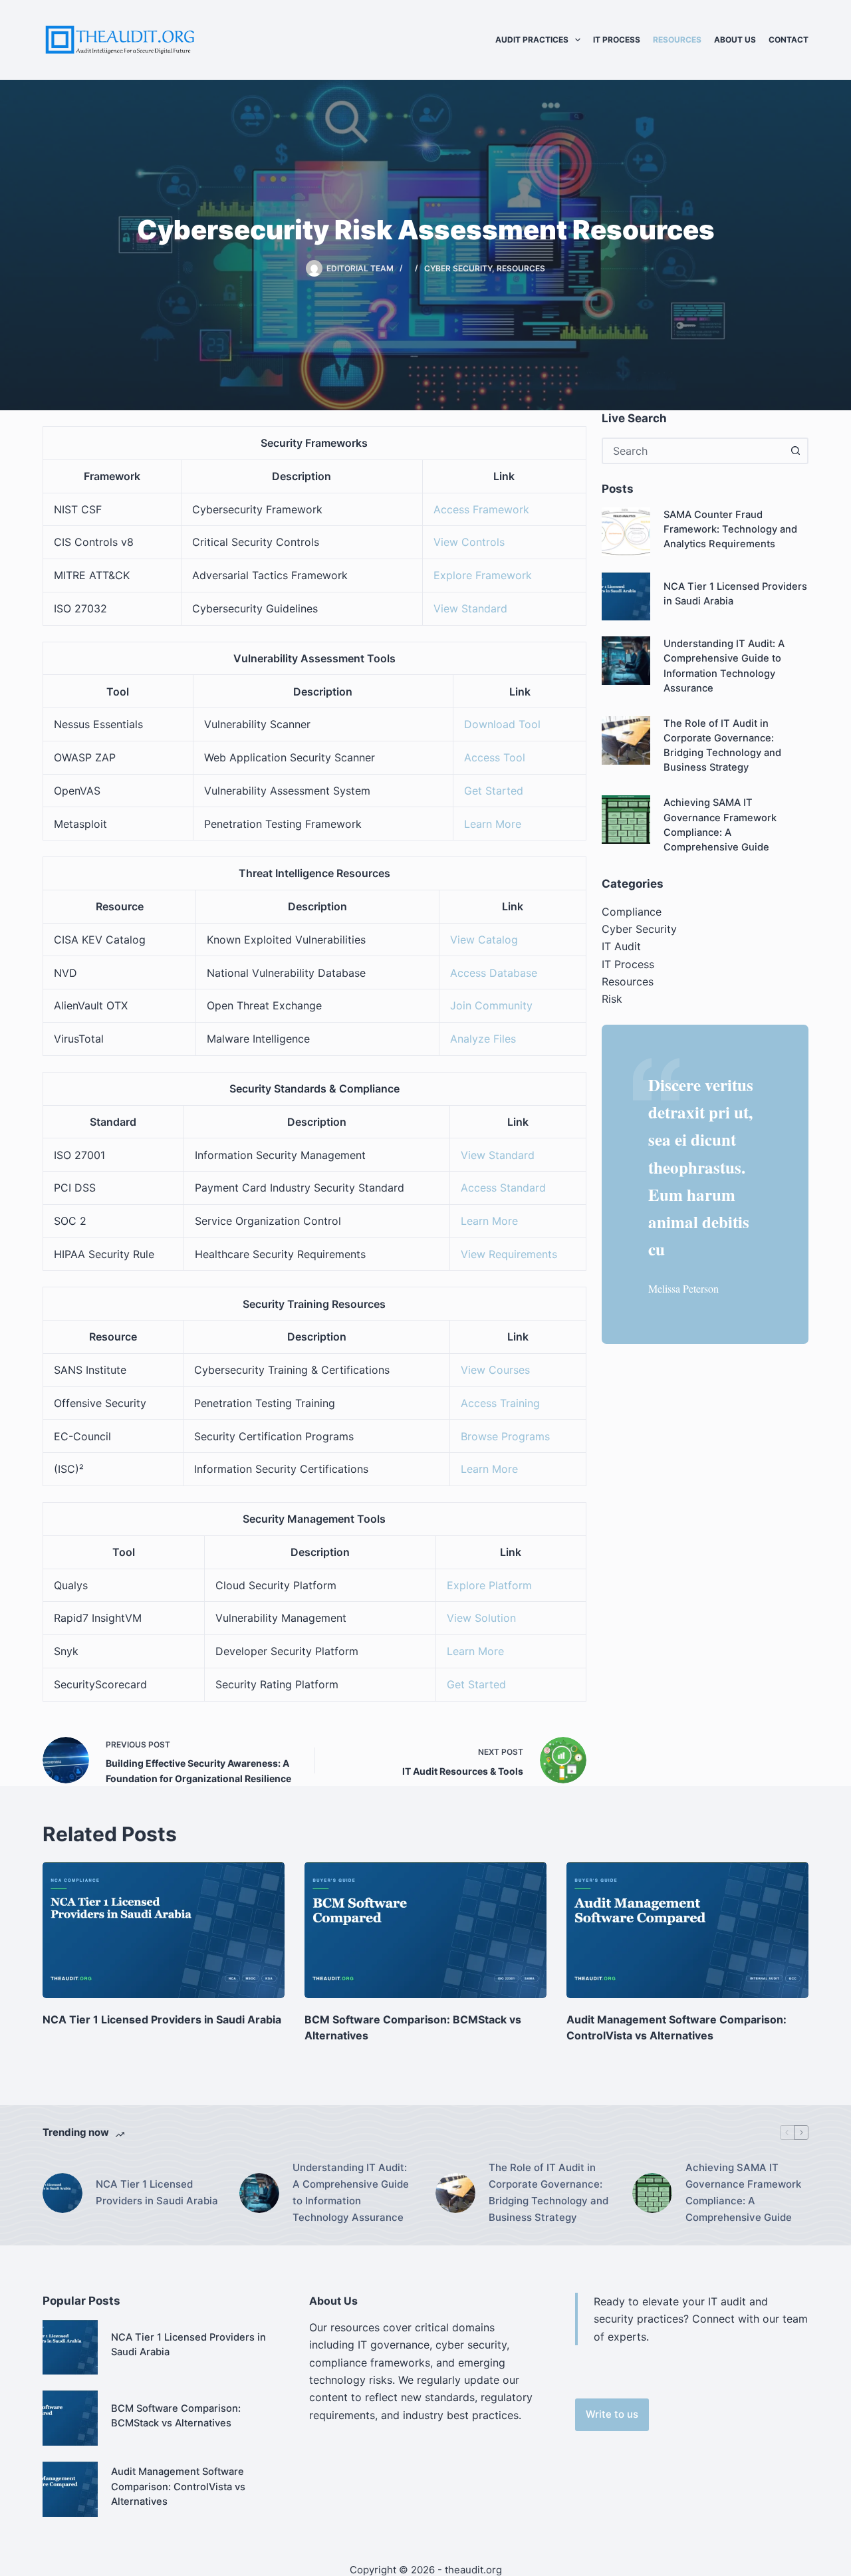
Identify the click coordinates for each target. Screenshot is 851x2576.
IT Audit (621, 946)
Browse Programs (505, 1436)
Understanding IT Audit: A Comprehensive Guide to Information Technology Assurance (351, 2192)
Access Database (494, 973)
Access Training (500, 1403)
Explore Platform (489, 1585)
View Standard (470, 608)
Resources (677, 40)
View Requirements (509, 1254)
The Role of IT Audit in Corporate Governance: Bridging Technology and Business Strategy (548, 2192)
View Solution (481, 1618)
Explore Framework (483, 575)
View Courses (495, 1370)
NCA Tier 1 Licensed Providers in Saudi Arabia (162, 2019)
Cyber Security (458, 268)
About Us (735, 40)
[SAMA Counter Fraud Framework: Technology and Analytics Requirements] (626, 532)
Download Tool (502, 724)
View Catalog (484, 940)
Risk (612, 999)
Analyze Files (483, 1039)
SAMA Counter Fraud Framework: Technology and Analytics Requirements (730, 529)
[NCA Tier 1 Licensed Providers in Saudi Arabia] (626, 597)
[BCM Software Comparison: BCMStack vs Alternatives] (425, 1930)
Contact (789, 40)
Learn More (493, 824)
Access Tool (495, 757)
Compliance (632, 912)
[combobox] (693, 451)
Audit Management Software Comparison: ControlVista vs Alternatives (178, 2486)
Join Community (491, 1005)
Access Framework (481, 509)
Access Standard (503, 1188)
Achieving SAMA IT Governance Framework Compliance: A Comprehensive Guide (743, 2192)
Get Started (494, 791)
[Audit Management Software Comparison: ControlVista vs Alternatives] (687, 1930)
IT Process (617, 40)
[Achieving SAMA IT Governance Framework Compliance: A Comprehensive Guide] (626, 820)
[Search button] (795, 451)
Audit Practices (532, 40)
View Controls (469, 542)
